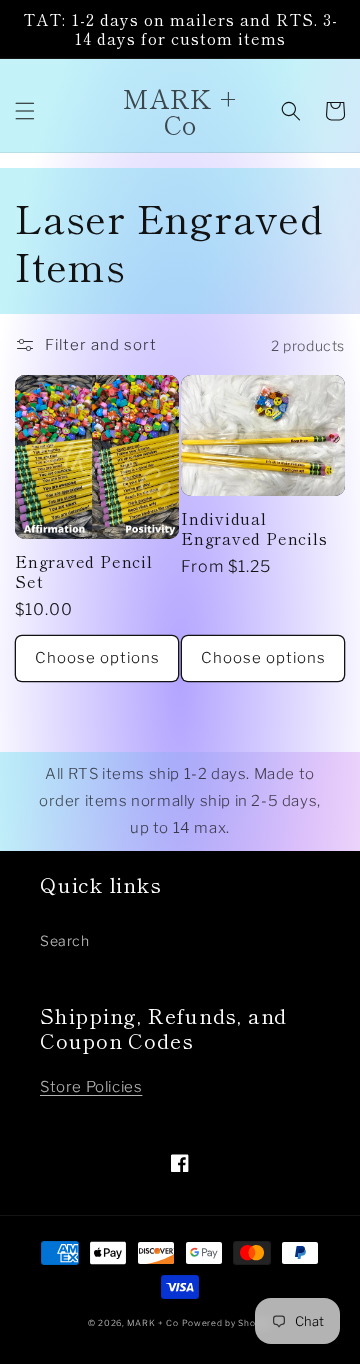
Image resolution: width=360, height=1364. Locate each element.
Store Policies (91, 1087)
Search (65, 940)
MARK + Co (152, 1323)
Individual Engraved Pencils (254, 528)
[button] (25, 111)
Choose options (97, 658)
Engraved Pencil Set (84, 571)
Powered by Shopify (227, 1323)
